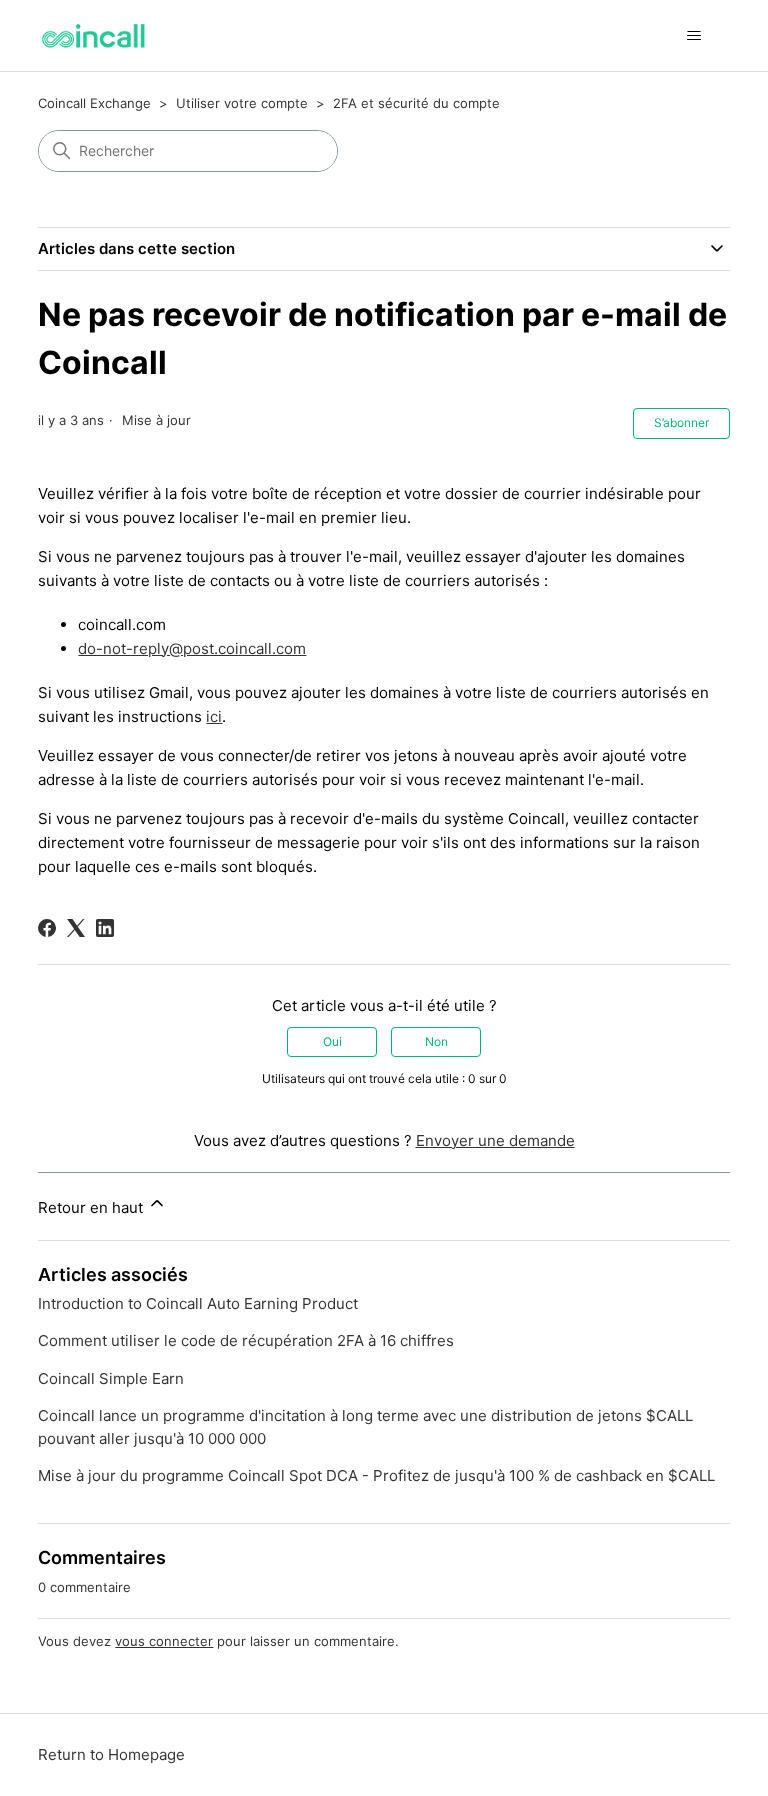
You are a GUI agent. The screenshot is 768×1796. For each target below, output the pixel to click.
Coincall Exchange (94, 103)
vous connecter (164, 1641)
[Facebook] (47, 928)
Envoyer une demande (495, 1140)
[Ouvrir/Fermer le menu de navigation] (694, 36)
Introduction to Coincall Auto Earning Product (198, 1303)
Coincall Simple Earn (111, 1378)
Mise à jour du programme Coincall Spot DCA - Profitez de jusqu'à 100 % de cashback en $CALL (376, 1475)
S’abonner (681, 422)
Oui (332, 1041)
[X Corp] (76, 928)
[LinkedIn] (105, 928)
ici (214, 716)
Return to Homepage (111, 1754)
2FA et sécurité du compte (416, 103)
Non (436, 1041)
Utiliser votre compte (242, 103)
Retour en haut (92, 1207)
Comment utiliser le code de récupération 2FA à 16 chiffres (246, 1340)
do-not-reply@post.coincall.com (192, 648)
